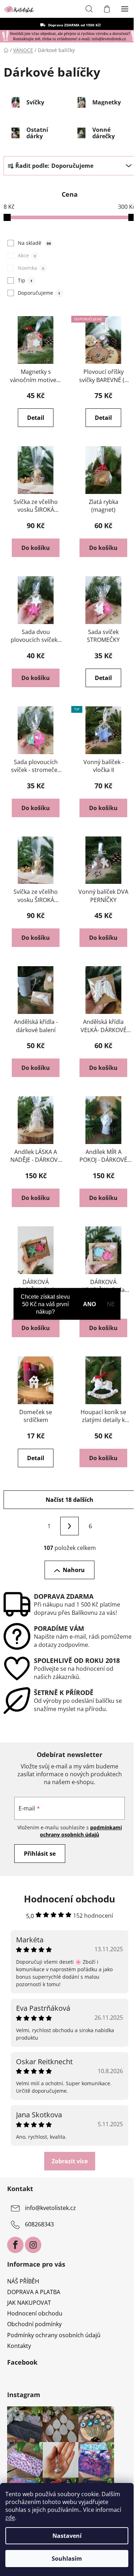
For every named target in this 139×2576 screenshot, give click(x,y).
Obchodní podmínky (34, 2324)
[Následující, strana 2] (69, 1526)
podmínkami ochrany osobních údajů (81, 1831)
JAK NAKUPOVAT (29, 2303)
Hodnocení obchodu (35, 2313)
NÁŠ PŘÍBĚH (23, 2281)
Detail (36, 418)
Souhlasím (67, 2559)
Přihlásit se (40, 1854)
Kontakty (19, 2346)
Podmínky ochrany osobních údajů (54, 2335)
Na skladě (34, 243)
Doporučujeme (39, 293)
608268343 (39, 2224)
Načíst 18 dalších (69, 1500)
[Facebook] (15, 2245)
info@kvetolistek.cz (50, 2208)
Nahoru (74, 1570)
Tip (25, 280)
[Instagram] (33, 2245)
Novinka (31, 268)
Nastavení (67, 2536)
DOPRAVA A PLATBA (34, 2292)
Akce (27, 255)
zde (10, 2518)
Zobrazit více (70, 2161)
